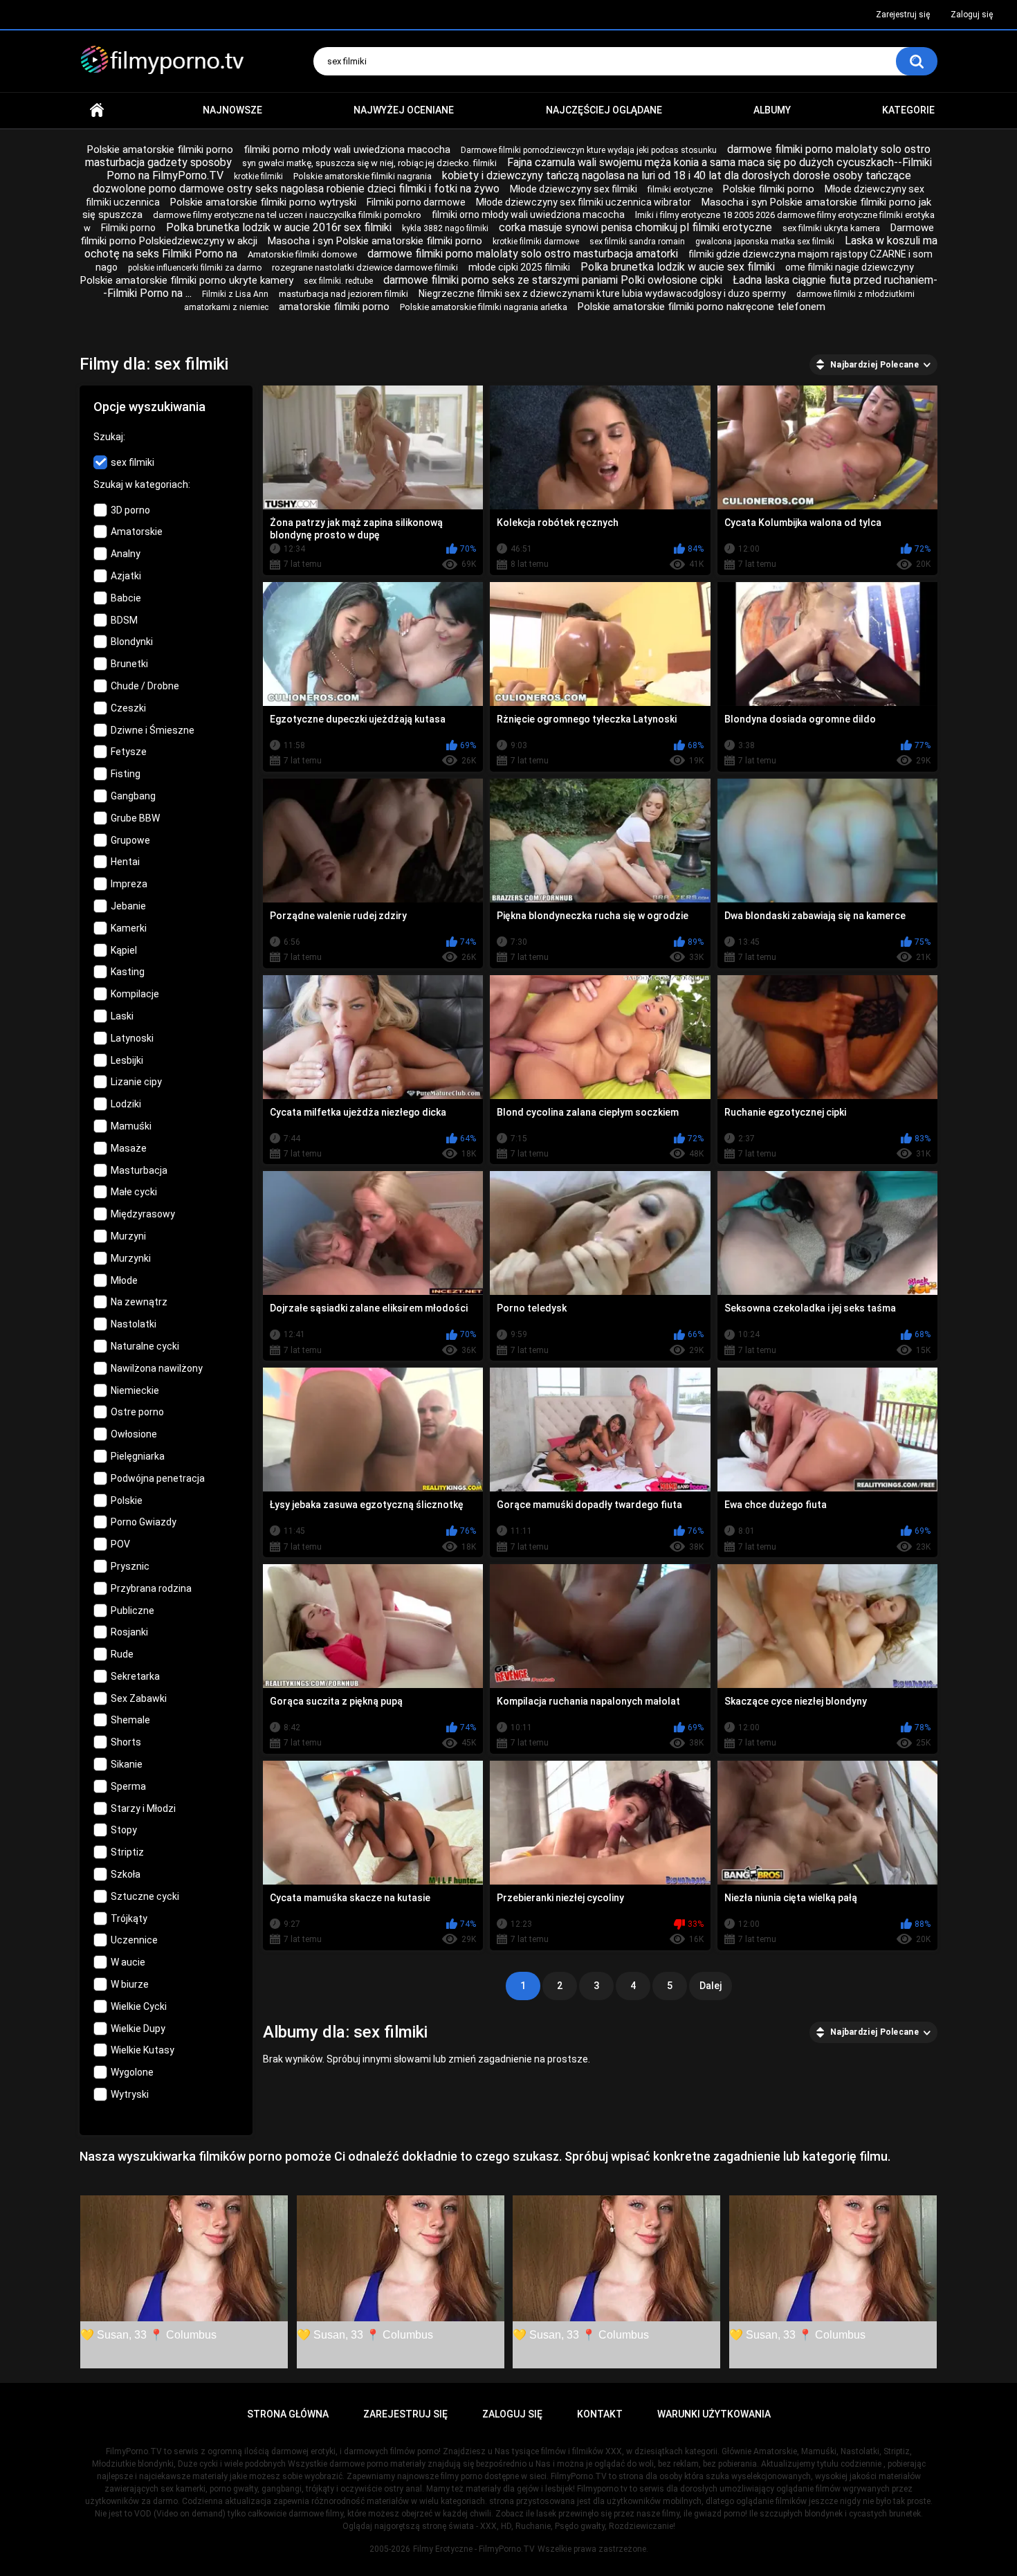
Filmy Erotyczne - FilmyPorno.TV (474, 2549)
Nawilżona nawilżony (157, 1368)
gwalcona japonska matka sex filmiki (765, 242)
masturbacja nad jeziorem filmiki (343, 294)
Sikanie (127, 1764)
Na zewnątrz (139, 1302)
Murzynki (131, 1258)
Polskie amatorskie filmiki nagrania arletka (484, 307)
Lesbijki (127, 1060)
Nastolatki (134, 1324)
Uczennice (134, 1940)
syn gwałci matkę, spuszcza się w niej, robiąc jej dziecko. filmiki (369, 163)
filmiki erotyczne (680, 189)
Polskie (127, 1500)
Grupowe (130, 840)
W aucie (128, 1962)
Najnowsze (232, 110)
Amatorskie (137, 532)
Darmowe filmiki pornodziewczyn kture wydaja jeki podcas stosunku (589, 150)
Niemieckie (135, 1390)
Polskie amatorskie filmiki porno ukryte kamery (187, 280)
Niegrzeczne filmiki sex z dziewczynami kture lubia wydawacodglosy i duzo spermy (602, 293)
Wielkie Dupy (138, 2029)
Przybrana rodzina (151, 1588)
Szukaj (108, 437)
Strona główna (97, 110)
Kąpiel (124, 950)
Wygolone (132, 2072)
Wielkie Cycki (139, 2006)
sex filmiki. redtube (338, 281)
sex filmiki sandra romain (637, 242)
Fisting (126, 774)
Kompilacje (135, 994)
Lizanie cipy (136, 1082)
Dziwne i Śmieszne (153, 730)
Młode (124, 1280)
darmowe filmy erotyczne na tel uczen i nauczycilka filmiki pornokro (287, 215)
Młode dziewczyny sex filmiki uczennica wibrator (584, 202)
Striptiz (127, 1852)
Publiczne (132, 1611)
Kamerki (129, 928)
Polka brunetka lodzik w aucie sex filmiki (678, 267)
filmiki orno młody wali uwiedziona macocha (528, 215)
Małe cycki (134, 1192)
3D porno (130, 510)
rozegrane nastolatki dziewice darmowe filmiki (365, 267)
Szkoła (126, 1874)
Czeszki (128, 708)
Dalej (711, 1986)
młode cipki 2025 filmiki (519, 267)
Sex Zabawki (139, 1698)
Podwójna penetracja (158, 1478)
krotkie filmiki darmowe (536, 242)
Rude (122, 1654)
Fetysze (129, 752)
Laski (122, 1016)
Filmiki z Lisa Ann (235, 294)
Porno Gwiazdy (144, 1522)
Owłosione (134, 1434)
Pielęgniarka (138, 1456)
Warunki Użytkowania (714, 2414)
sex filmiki (132, 462)
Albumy (772, 110)
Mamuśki (131, 1126)
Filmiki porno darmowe (416, 202)
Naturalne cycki (145, 1346)
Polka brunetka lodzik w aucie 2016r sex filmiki (279, 227)
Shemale (130, 1720)
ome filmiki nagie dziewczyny (850, 267)
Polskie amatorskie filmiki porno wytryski (263, 202)
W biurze (130, 1984)
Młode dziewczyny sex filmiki (574, 189)
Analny (126, 554)
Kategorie (908, 110)
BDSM (124, 620)
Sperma (128, 1786)
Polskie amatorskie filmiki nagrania (363, 176)
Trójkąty (129, 1919)
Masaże (129, 1148)
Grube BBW (135, 818)
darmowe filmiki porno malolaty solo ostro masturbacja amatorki (523, 254)
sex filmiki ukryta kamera (831, 228)
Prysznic (130, 1566)
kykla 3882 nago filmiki (445, 228)
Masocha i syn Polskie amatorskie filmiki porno (375, 241)
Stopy (124, 1830)
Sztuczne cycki (145, 1896)
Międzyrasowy (143, 1214)
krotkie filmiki (258, 176)
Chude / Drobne (145, 686)
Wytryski (130, 2094)
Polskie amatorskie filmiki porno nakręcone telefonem (702, 307)
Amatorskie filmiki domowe (302, 254)
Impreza (129, 884)
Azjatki (126, 576)
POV (120, 1544)
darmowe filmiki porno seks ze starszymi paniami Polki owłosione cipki (553, 280)
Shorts (126, 1742)
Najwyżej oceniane (404, 110)
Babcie (126, 598)
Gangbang (133, 796)
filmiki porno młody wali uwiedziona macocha (347, 149)
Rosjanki (129, 1632)
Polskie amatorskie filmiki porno (160, 149)
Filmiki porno (128, 228)
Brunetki (129, 664)
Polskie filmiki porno (769, 189)
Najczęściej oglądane (604, 110)
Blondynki (132, 642)
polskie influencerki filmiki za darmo (195, 268)
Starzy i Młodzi (143, 1808)
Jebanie (128, 906)
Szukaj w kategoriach (141, 484)
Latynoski (132, 1038)
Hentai (125, 862)
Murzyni (128, 1236)
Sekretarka (135, 1676)
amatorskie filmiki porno (334, 307)
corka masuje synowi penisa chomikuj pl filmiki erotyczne (635, 227)
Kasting (128, 972)
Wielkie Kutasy (143, 2050)
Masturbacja (139, 1170)
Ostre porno (137, 1412)
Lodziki (126, 1104)
